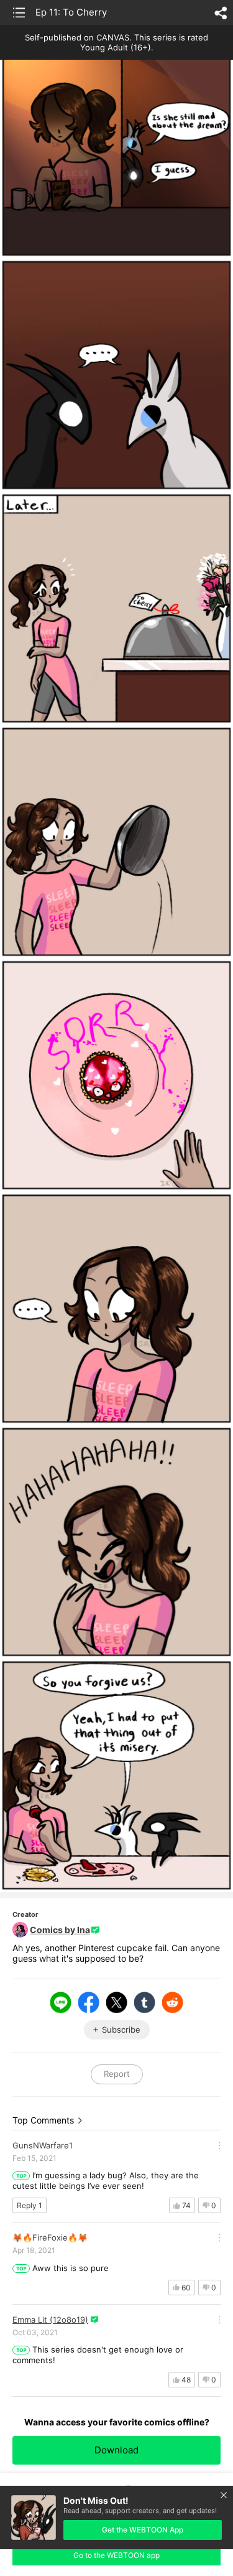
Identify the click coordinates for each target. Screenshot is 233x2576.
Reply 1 (30, 2205)
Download (116, 2450)
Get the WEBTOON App (143, 2530)
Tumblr (145, 2002)
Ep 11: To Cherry (71, 12)
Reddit (173, 2002)
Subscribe (121, 2030)
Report (117, 2074)
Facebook (89, 2002)
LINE (61, 2002)
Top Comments (43, 2120)
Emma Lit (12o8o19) (50, 2320)
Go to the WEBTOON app (116, 2555)
